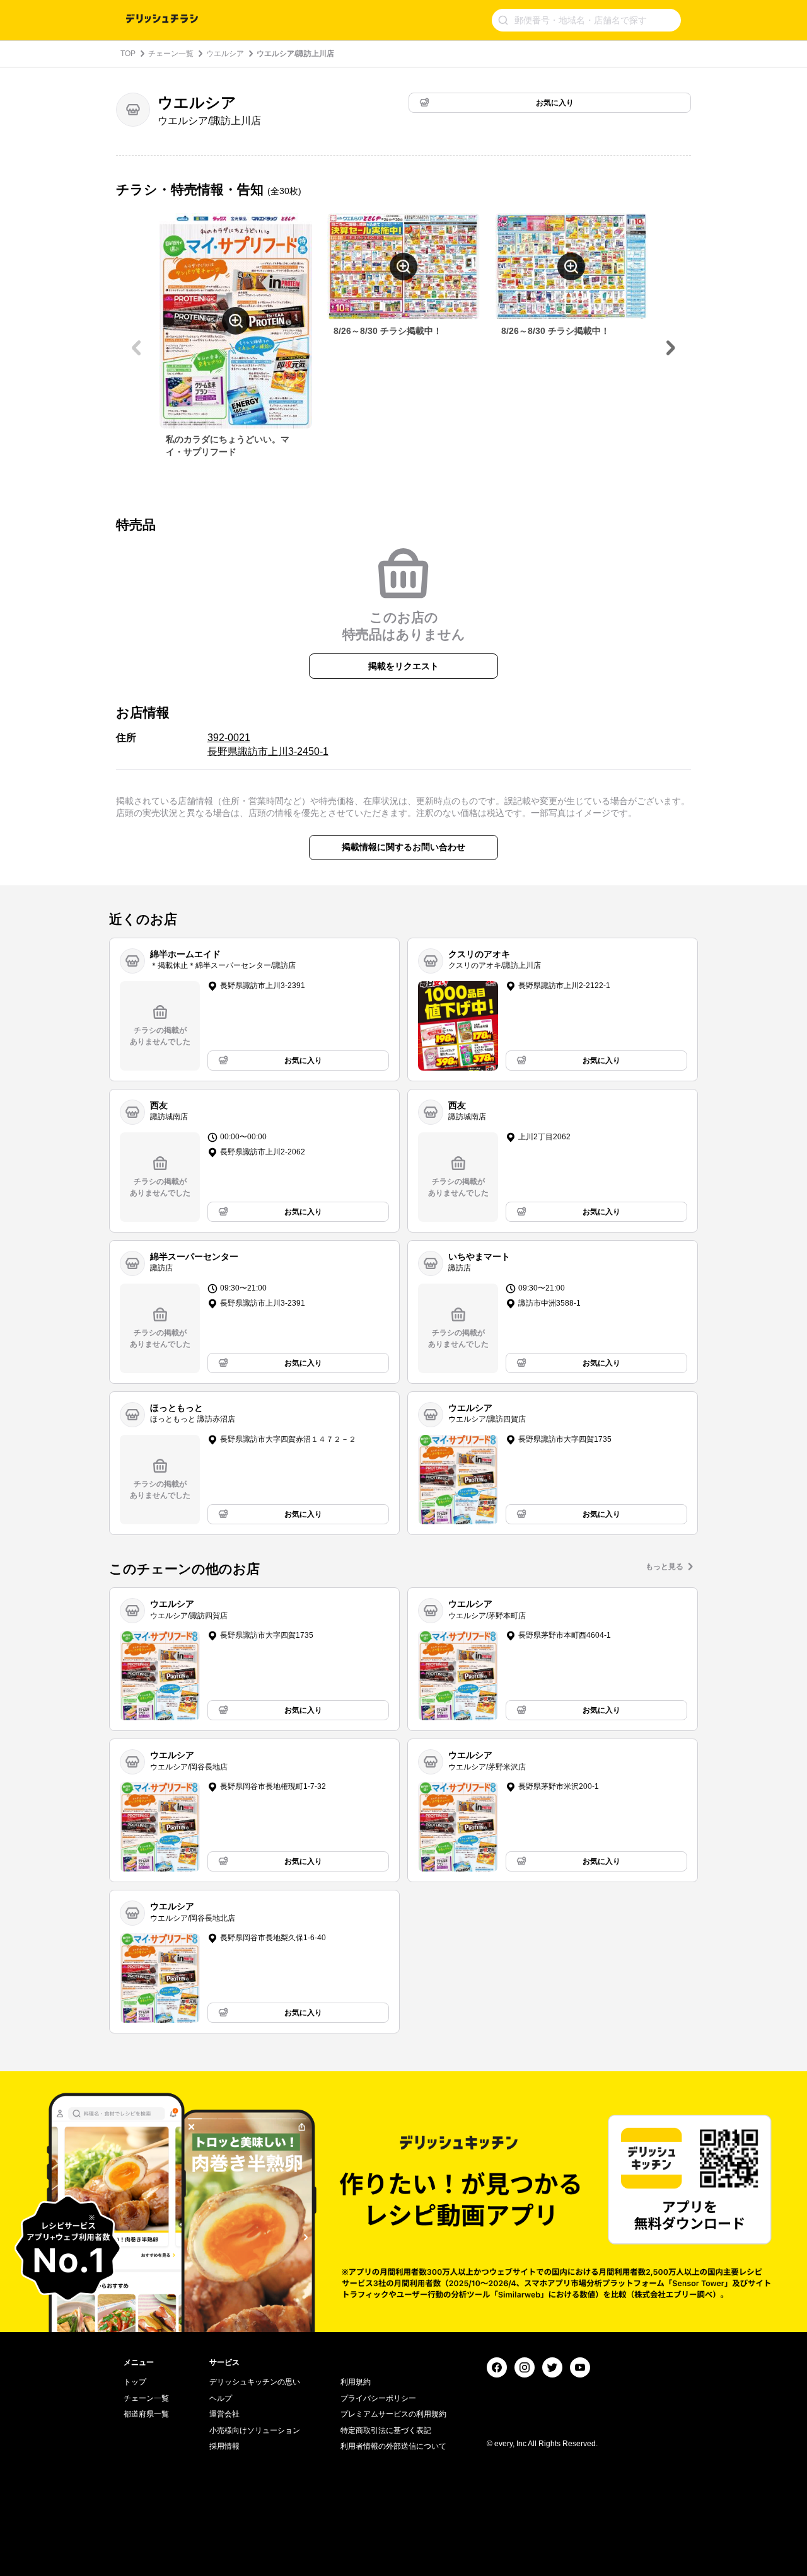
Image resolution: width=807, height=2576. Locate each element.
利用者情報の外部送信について (393, 2446)
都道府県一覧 (146, 2414)
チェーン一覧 (171, 54)
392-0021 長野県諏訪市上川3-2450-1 (268, 745)
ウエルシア (225, 54)
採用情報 (224, 2446)
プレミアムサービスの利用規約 (393, 2414)
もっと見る (665, 1567)
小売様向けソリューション (255, 2430)
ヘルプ (221, 2398)
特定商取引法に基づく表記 (386, 2430)
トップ (135, 2382)
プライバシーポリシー (378, 2398)
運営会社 (224, 2414)
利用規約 (356, 2382)
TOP (128, 54)
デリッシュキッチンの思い (255, 2382)
